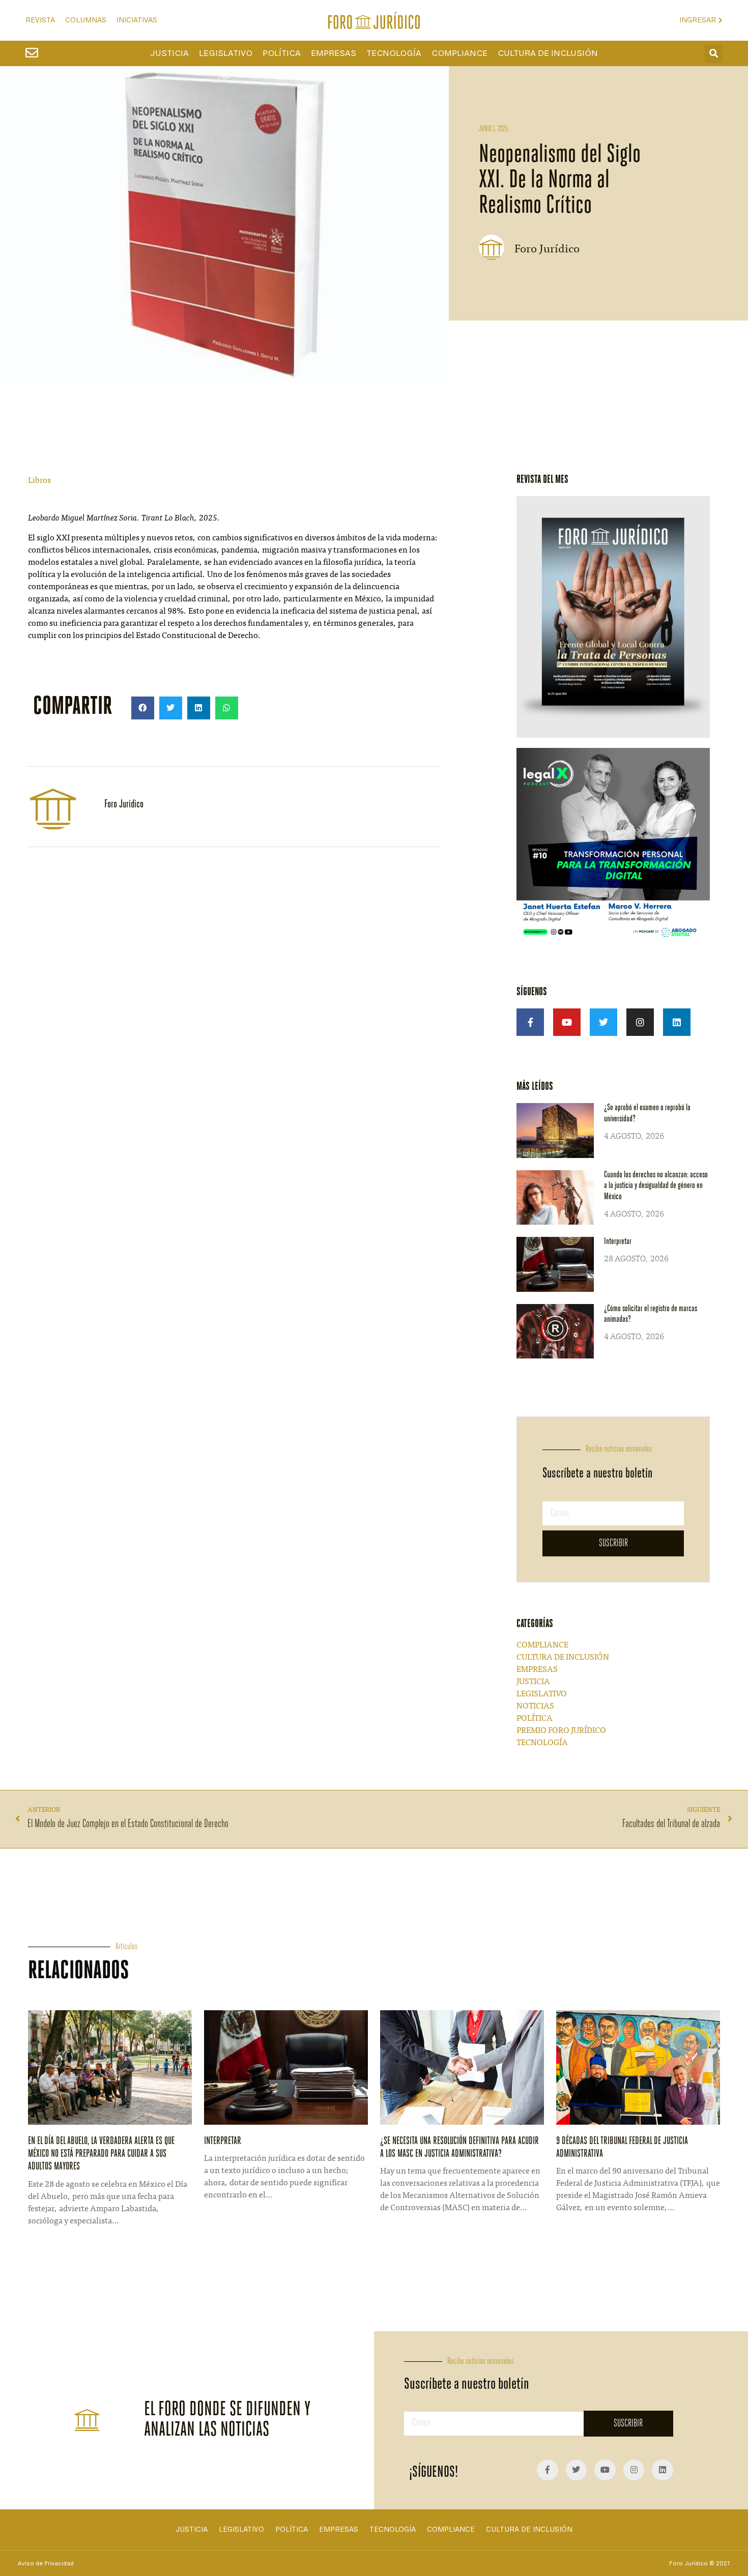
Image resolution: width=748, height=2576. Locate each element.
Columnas (86, 20)
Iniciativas (137, 20)
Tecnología (394, 53)
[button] (714, 54)
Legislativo (226, 53)
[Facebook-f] (530, 1022)
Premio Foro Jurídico (561, 1731)
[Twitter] (603, 1022)
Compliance (459, 53)
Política (282, 53)
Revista (40, 20)
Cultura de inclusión (548, 53)
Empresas (334, 53)
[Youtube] (567, 1022)
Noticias (535, 1706)
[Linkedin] (677, 1022)
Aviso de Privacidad (46, 2563)
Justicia (169, 53)
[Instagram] (640, 1022)
